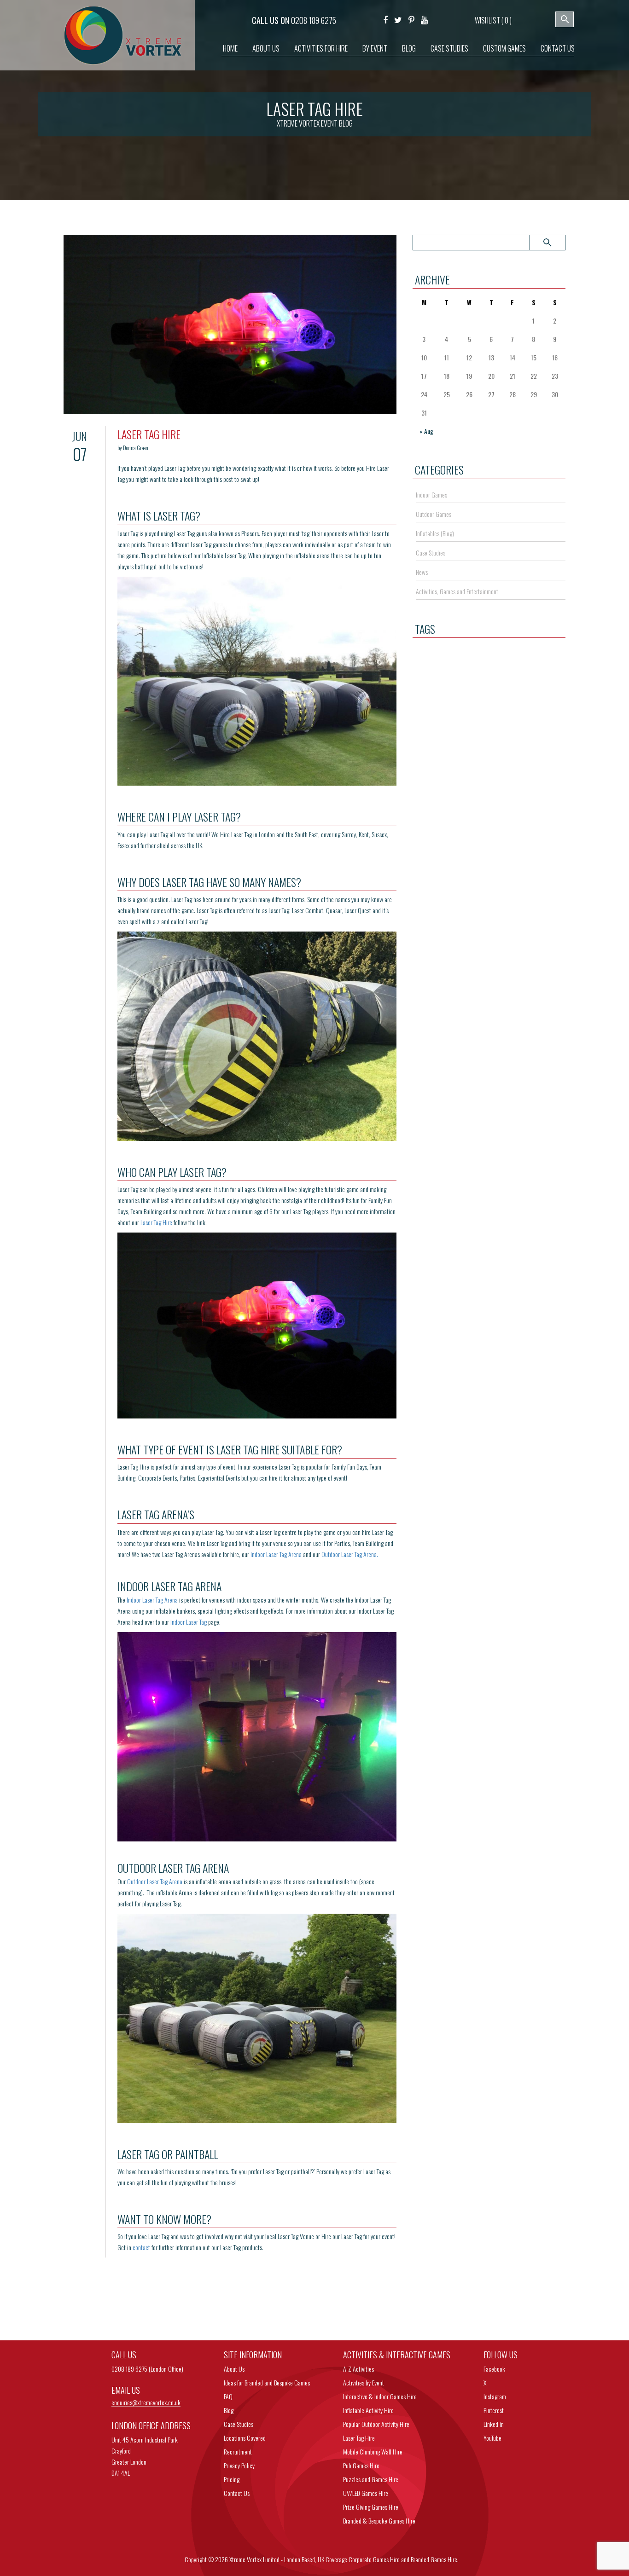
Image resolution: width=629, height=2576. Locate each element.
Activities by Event (364, 2382)
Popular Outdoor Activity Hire (376, 2424)
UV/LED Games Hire (366, 2493)
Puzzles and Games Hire (371, 2479)
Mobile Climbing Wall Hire (373, 2452)
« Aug (426, 431)
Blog (409, 48)
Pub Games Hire (361, 2465)
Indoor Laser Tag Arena (276, 1554)
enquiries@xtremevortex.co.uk (146, 2403)
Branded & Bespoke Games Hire (379, 2521)
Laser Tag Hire (156, 1222)
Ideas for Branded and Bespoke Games (267, 2382)
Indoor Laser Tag (189, 1622)
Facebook (494, 2369)
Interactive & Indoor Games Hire (380, 2396)
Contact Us (558, 48)
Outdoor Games (434, 514)
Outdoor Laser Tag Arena (155, 1881)
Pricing (232, 2479)
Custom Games (504, 48)
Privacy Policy (239, 2465)
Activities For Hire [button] (321, 48)
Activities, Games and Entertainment (457, 591)
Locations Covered (245, 2438)
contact (141, 2247)
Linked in (494, 2424)
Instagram (495, 2396)
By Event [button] (375, 48)
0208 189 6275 (314, 20)
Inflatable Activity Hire (368, 2410)
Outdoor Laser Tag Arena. (350, 1554)
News (422, 572)
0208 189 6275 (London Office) (147, 2369)
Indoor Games (431, 495)
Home (230, 48)
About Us (266, 48)
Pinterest (494, 2410)
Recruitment (238, 2452)
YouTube (492, 2438)
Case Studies (449, 48)
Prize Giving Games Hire (371, 2507)
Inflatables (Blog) (435, 533)
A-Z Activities (358, 2369)
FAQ (228, 2396)
